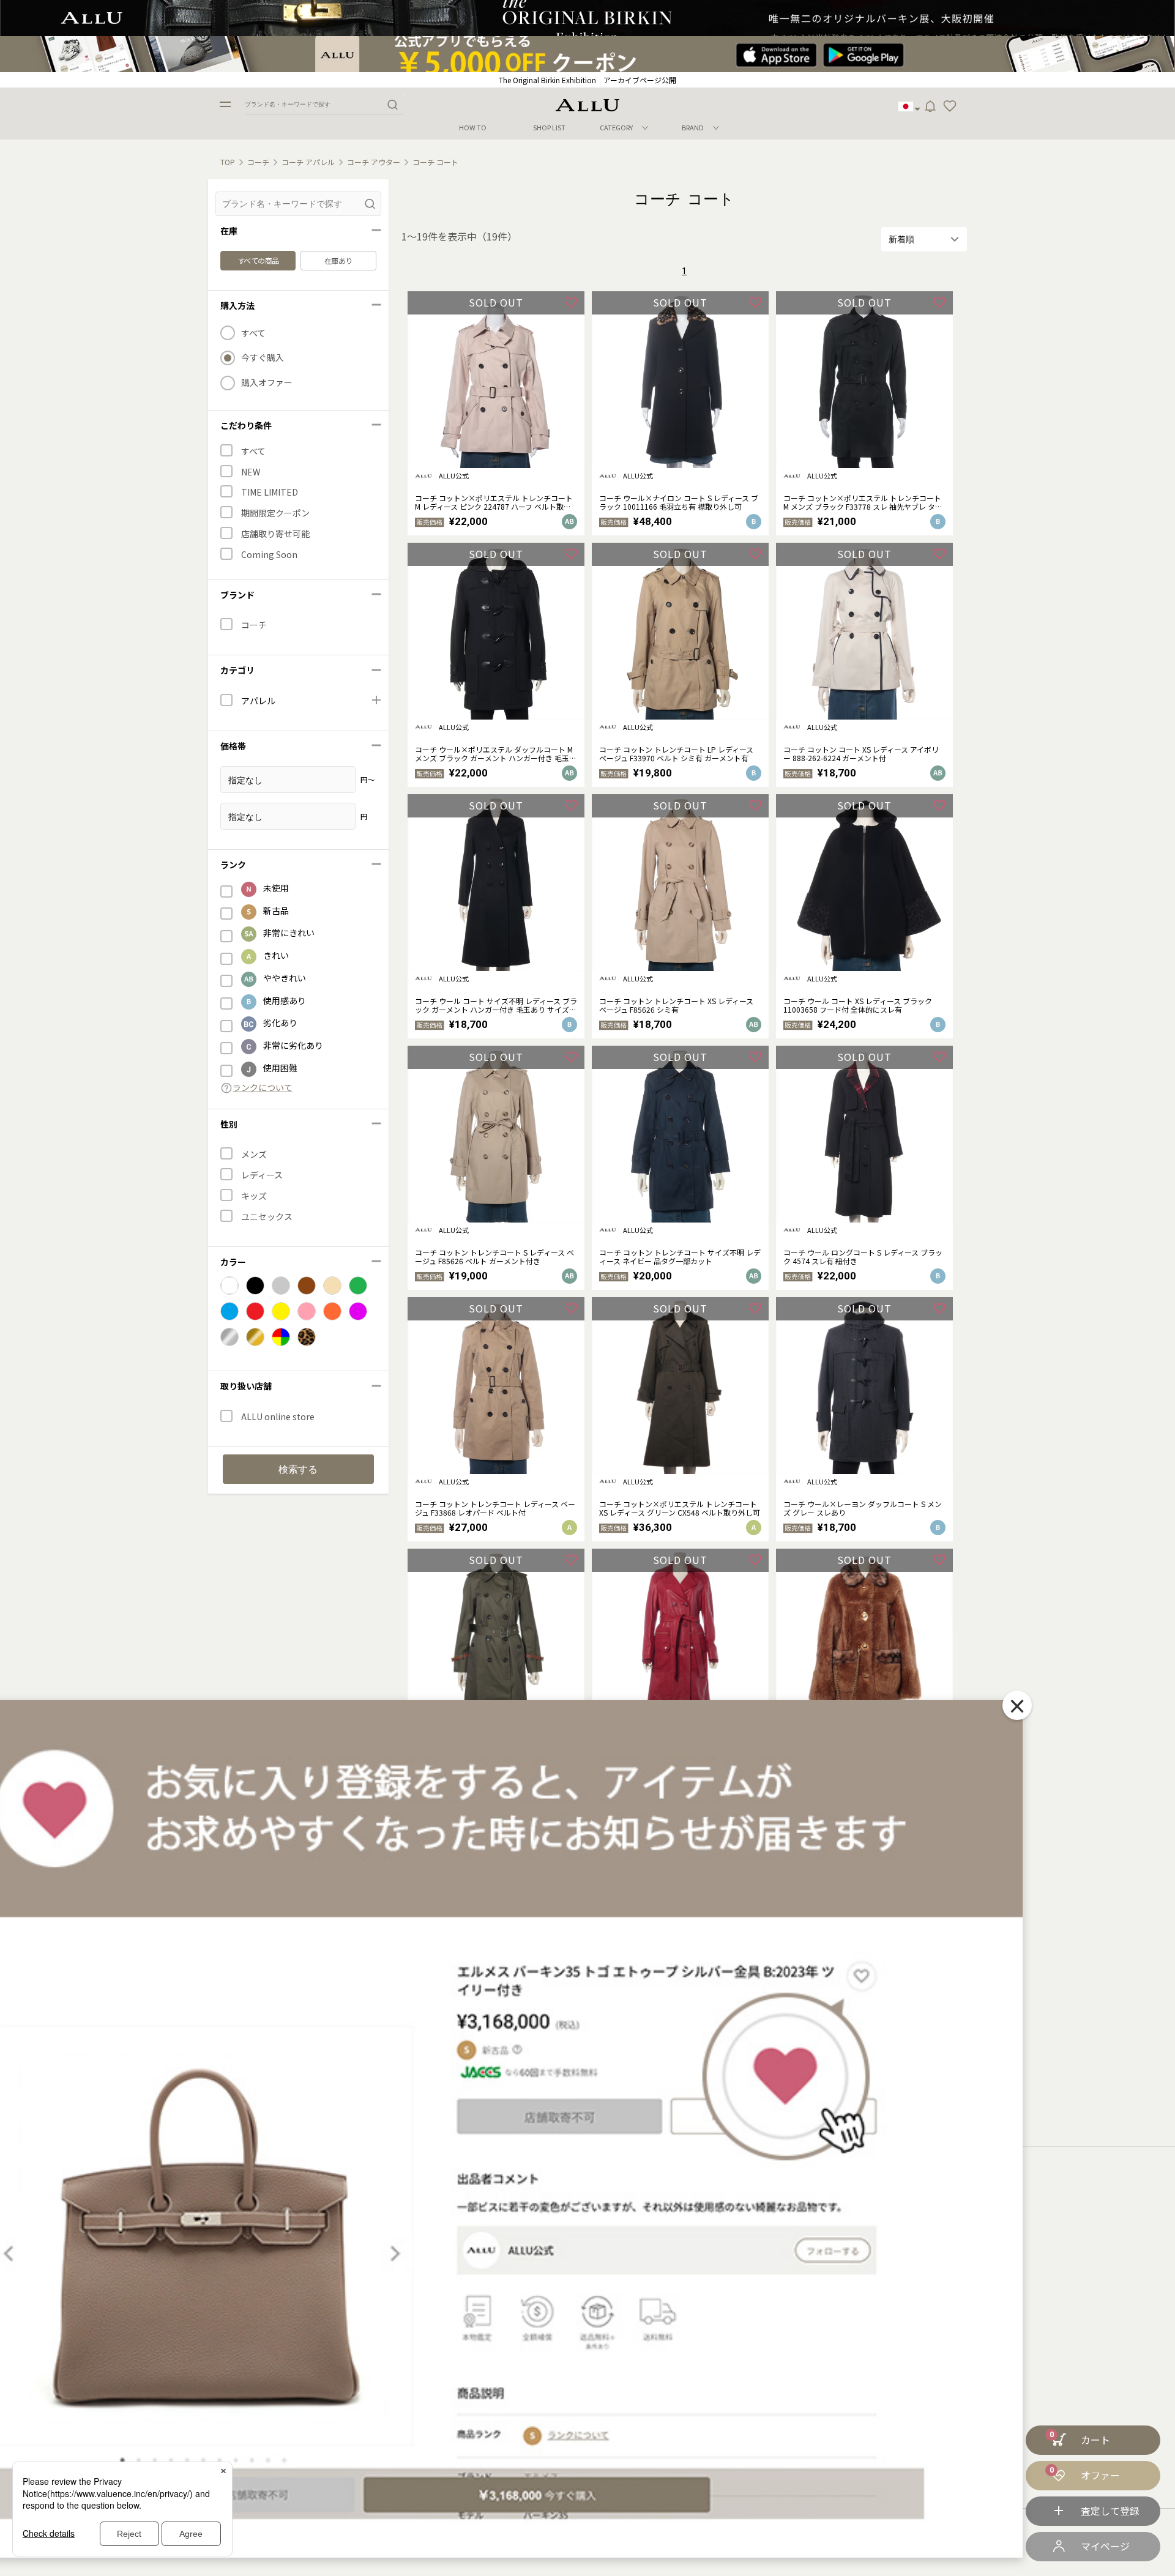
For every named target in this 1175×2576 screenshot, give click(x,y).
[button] (950, 106)
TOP (228, 162)
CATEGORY (616, 127)
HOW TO (473, 128)
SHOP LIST (549, 128)
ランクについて (263, 1088)
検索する (298, 1469)
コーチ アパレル (308, 162)
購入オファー (267, 383)
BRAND (693, 127)
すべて (253, 333)
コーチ (258, 162)
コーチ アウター (374, 162)
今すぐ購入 (263, 358)
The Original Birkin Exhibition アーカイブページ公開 (587, 80)
